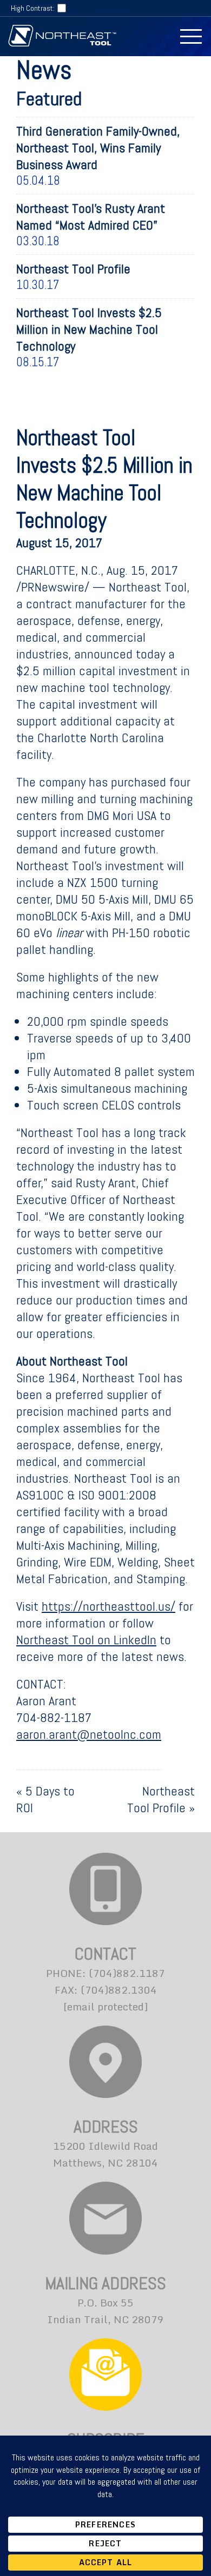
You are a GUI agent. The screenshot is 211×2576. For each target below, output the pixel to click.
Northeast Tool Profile (161, 1799)
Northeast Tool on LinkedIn (86, 1640)
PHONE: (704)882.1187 (105, 1973)
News (44, 70)
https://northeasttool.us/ (108, 1606)
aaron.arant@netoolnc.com (89, 1734)
